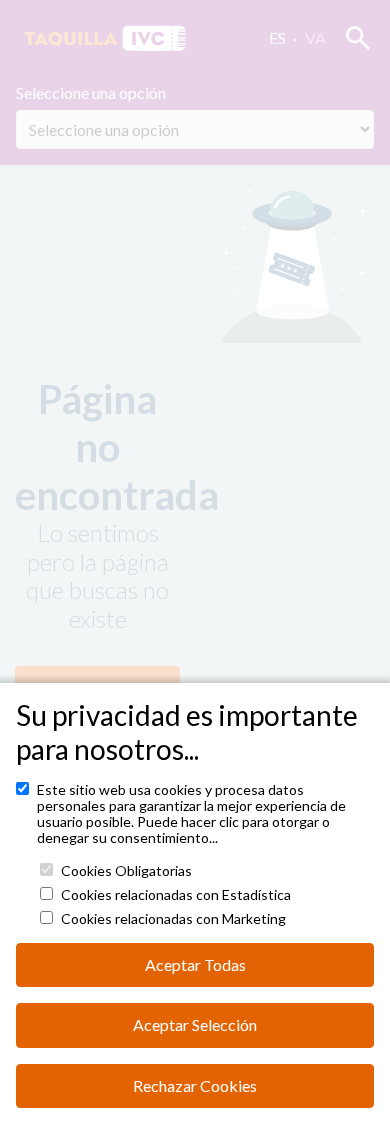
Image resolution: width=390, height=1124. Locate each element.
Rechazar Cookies (195, 1085)
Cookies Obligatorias (126, 871)
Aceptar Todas (195, 964)
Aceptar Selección (195, 1024)
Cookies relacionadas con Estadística (176, 895)
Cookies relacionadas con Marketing (173, 919)
